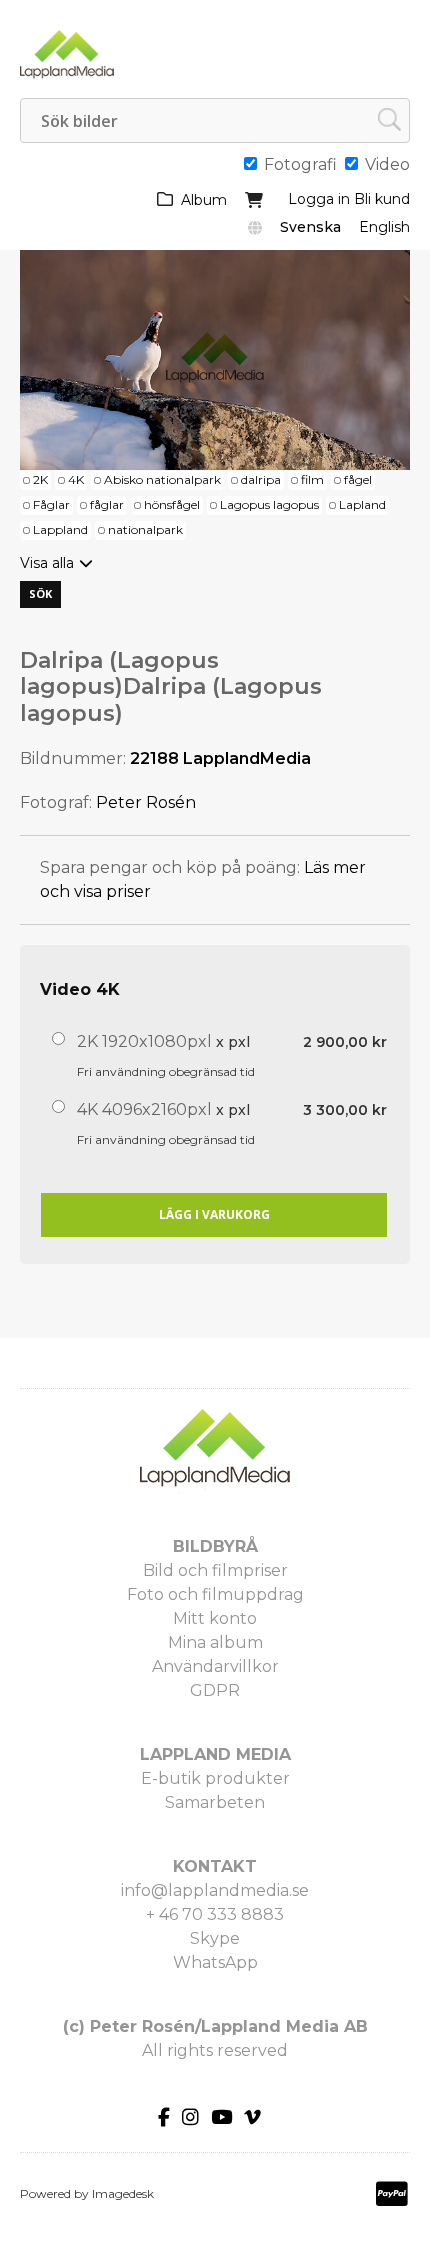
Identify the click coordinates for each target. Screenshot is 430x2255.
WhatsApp (215, 1962)
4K (76, 479)
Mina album (215, 1642)
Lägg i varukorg (214, 1214)
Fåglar (51, 504)
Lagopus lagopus (269, 504)
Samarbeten (215, 1802)
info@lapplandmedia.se (215, 1890)
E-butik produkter (215, 1778)
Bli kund (382, 199)
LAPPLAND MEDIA (215, 1754)
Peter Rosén (146, 802)
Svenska (310, 227)
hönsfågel (172, 504)
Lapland (362, 504)
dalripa (261, 479)
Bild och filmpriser (215, 1570)
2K (40, 479)
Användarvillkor (215, 1666)
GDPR (215, 1690)
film (312, 479)
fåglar (107, 504)
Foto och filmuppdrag (215, 1594)
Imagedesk (123, 2193)
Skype (215, 1938)
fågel (358, 479)
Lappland (60, 529)
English (384, 227)
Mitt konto (215, 1618)
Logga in (319, 199)
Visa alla (47, 563)
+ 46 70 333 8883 (215, 1914)
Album (204, 200)
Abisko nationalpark (162, 479)
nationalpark (145, 529)
